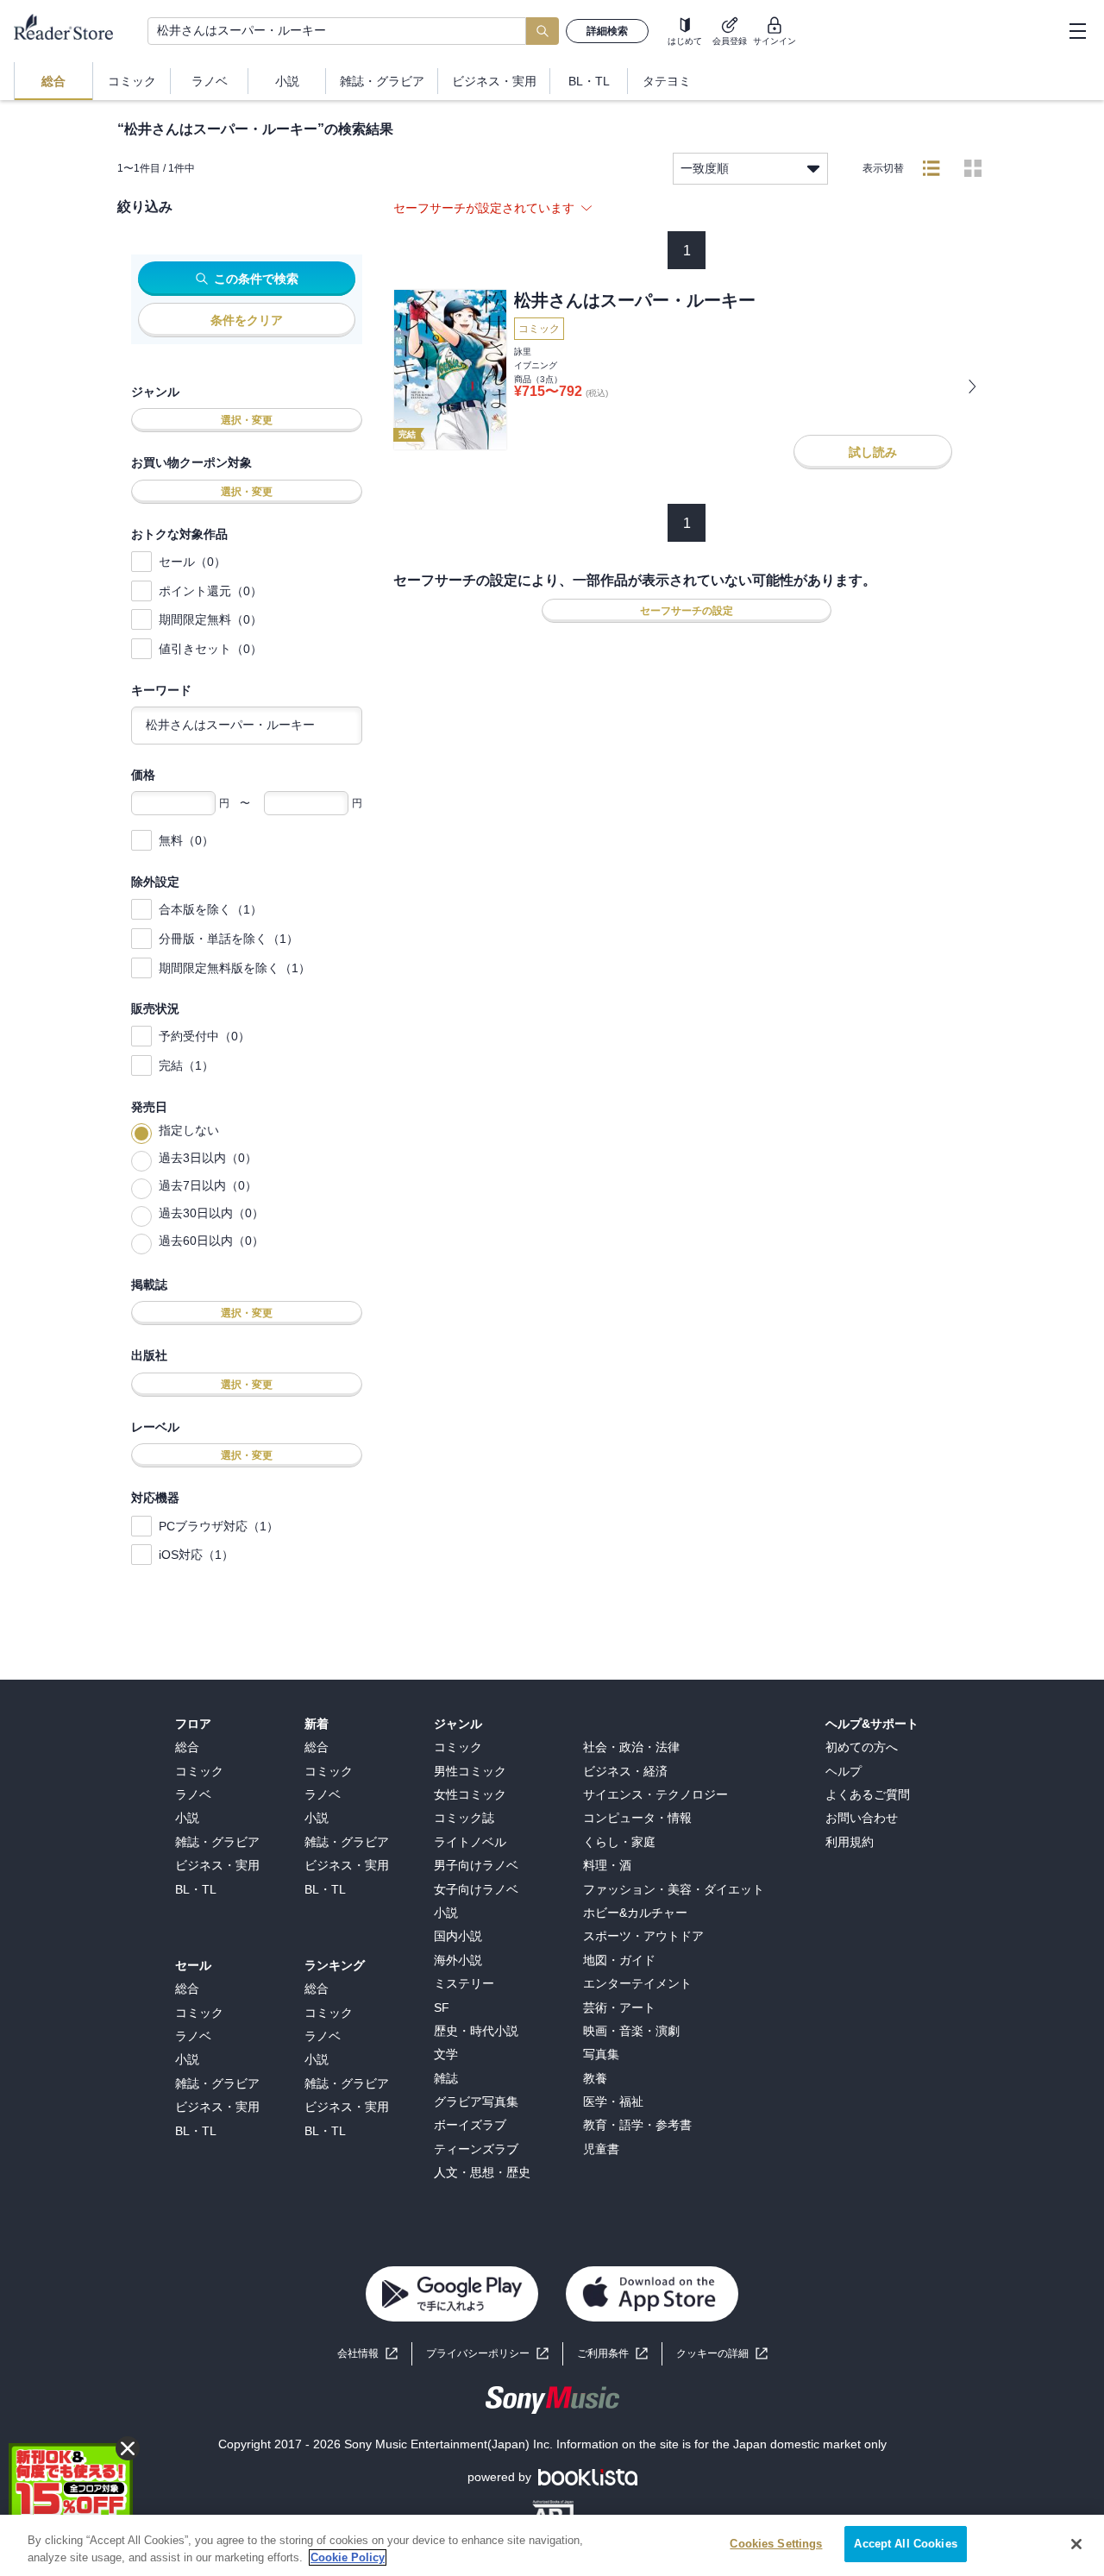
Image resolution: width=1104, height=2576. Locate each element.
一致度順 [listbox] (705, 168)
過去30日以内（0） (211, 1213)
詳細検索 (607, 31)
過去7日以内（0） (208, 1185)
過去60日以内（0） (211, 1241)
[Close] (1076, 2544)
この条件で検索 (256, 279)
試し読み (873, 452)
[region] (552, 2545)
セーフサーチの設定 (687, 611)
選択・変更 (247, 420)
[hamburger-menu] (1077, 31)
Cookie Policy (348, 2557)
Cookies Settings (776, 2544)
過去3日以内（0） (208, 1158)
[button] (722, 2354)
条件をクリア (247, 320)
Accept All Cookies (905, 2544)
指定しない (189, 1130)
